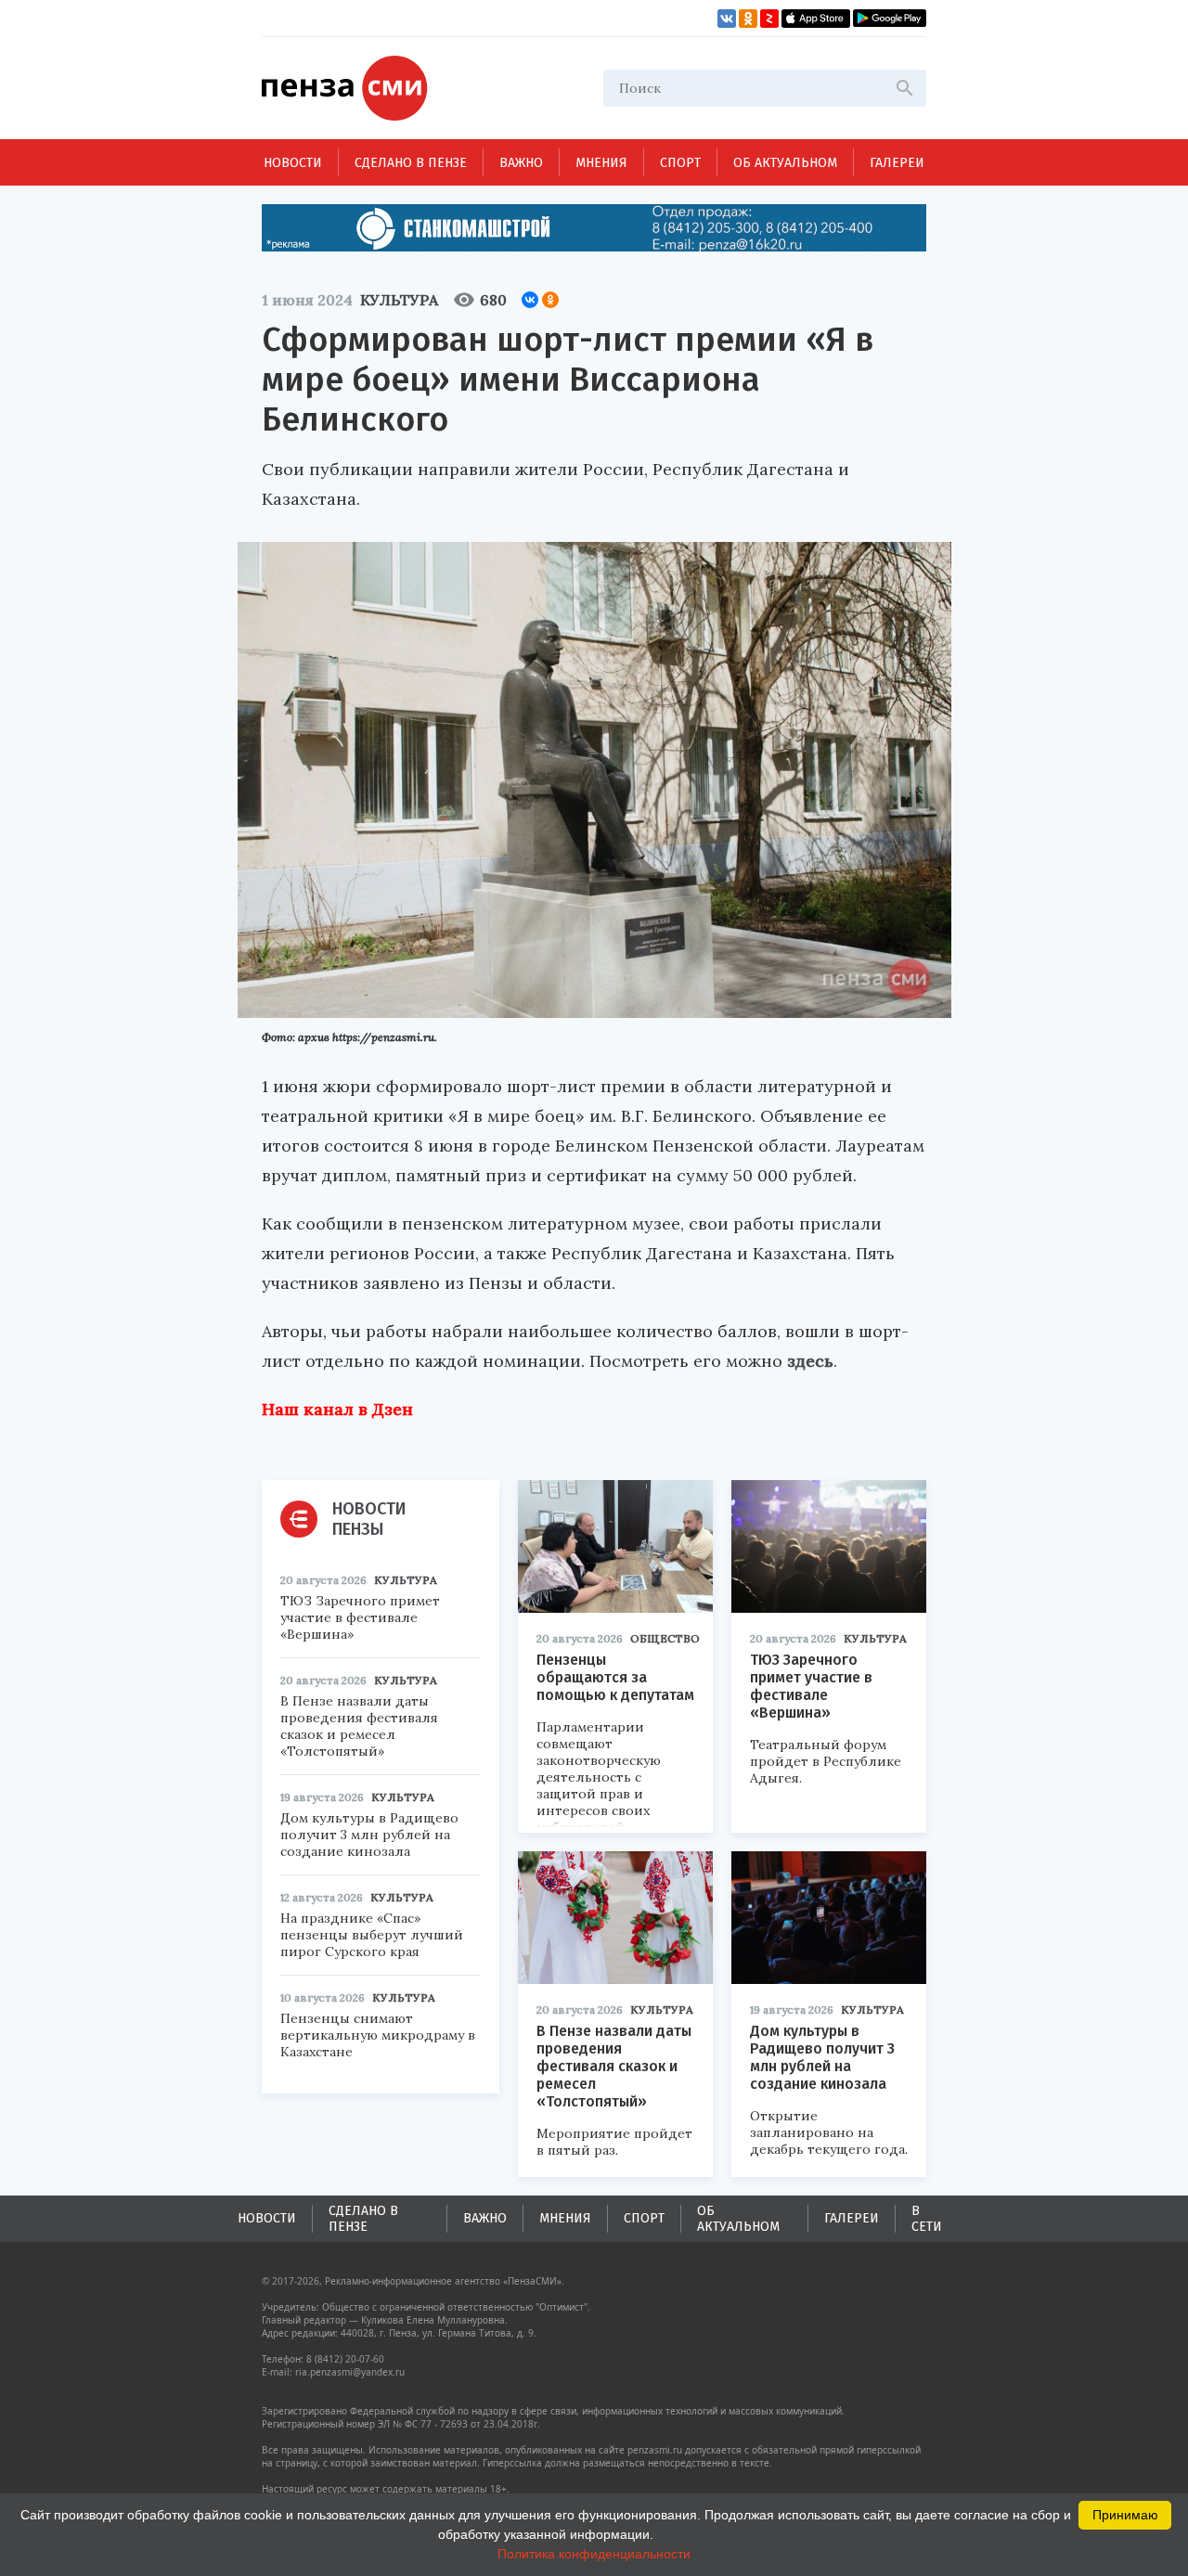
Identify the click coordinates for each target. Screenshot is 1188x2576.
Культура (399, 300)
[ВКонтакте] (530, 300)
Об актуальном (785, 163)
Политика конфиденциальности (594, 2554)
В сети (927, 2219)
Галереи (897, 163)
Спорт (680, 163)
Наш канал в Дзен (337, 1409)
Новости (293, 163)
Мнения (601, 163)
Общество (665, 1638)
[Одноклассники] (550, 300)
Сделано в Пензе (411, 163)
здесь (810, 1361)
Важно (521, 163)
